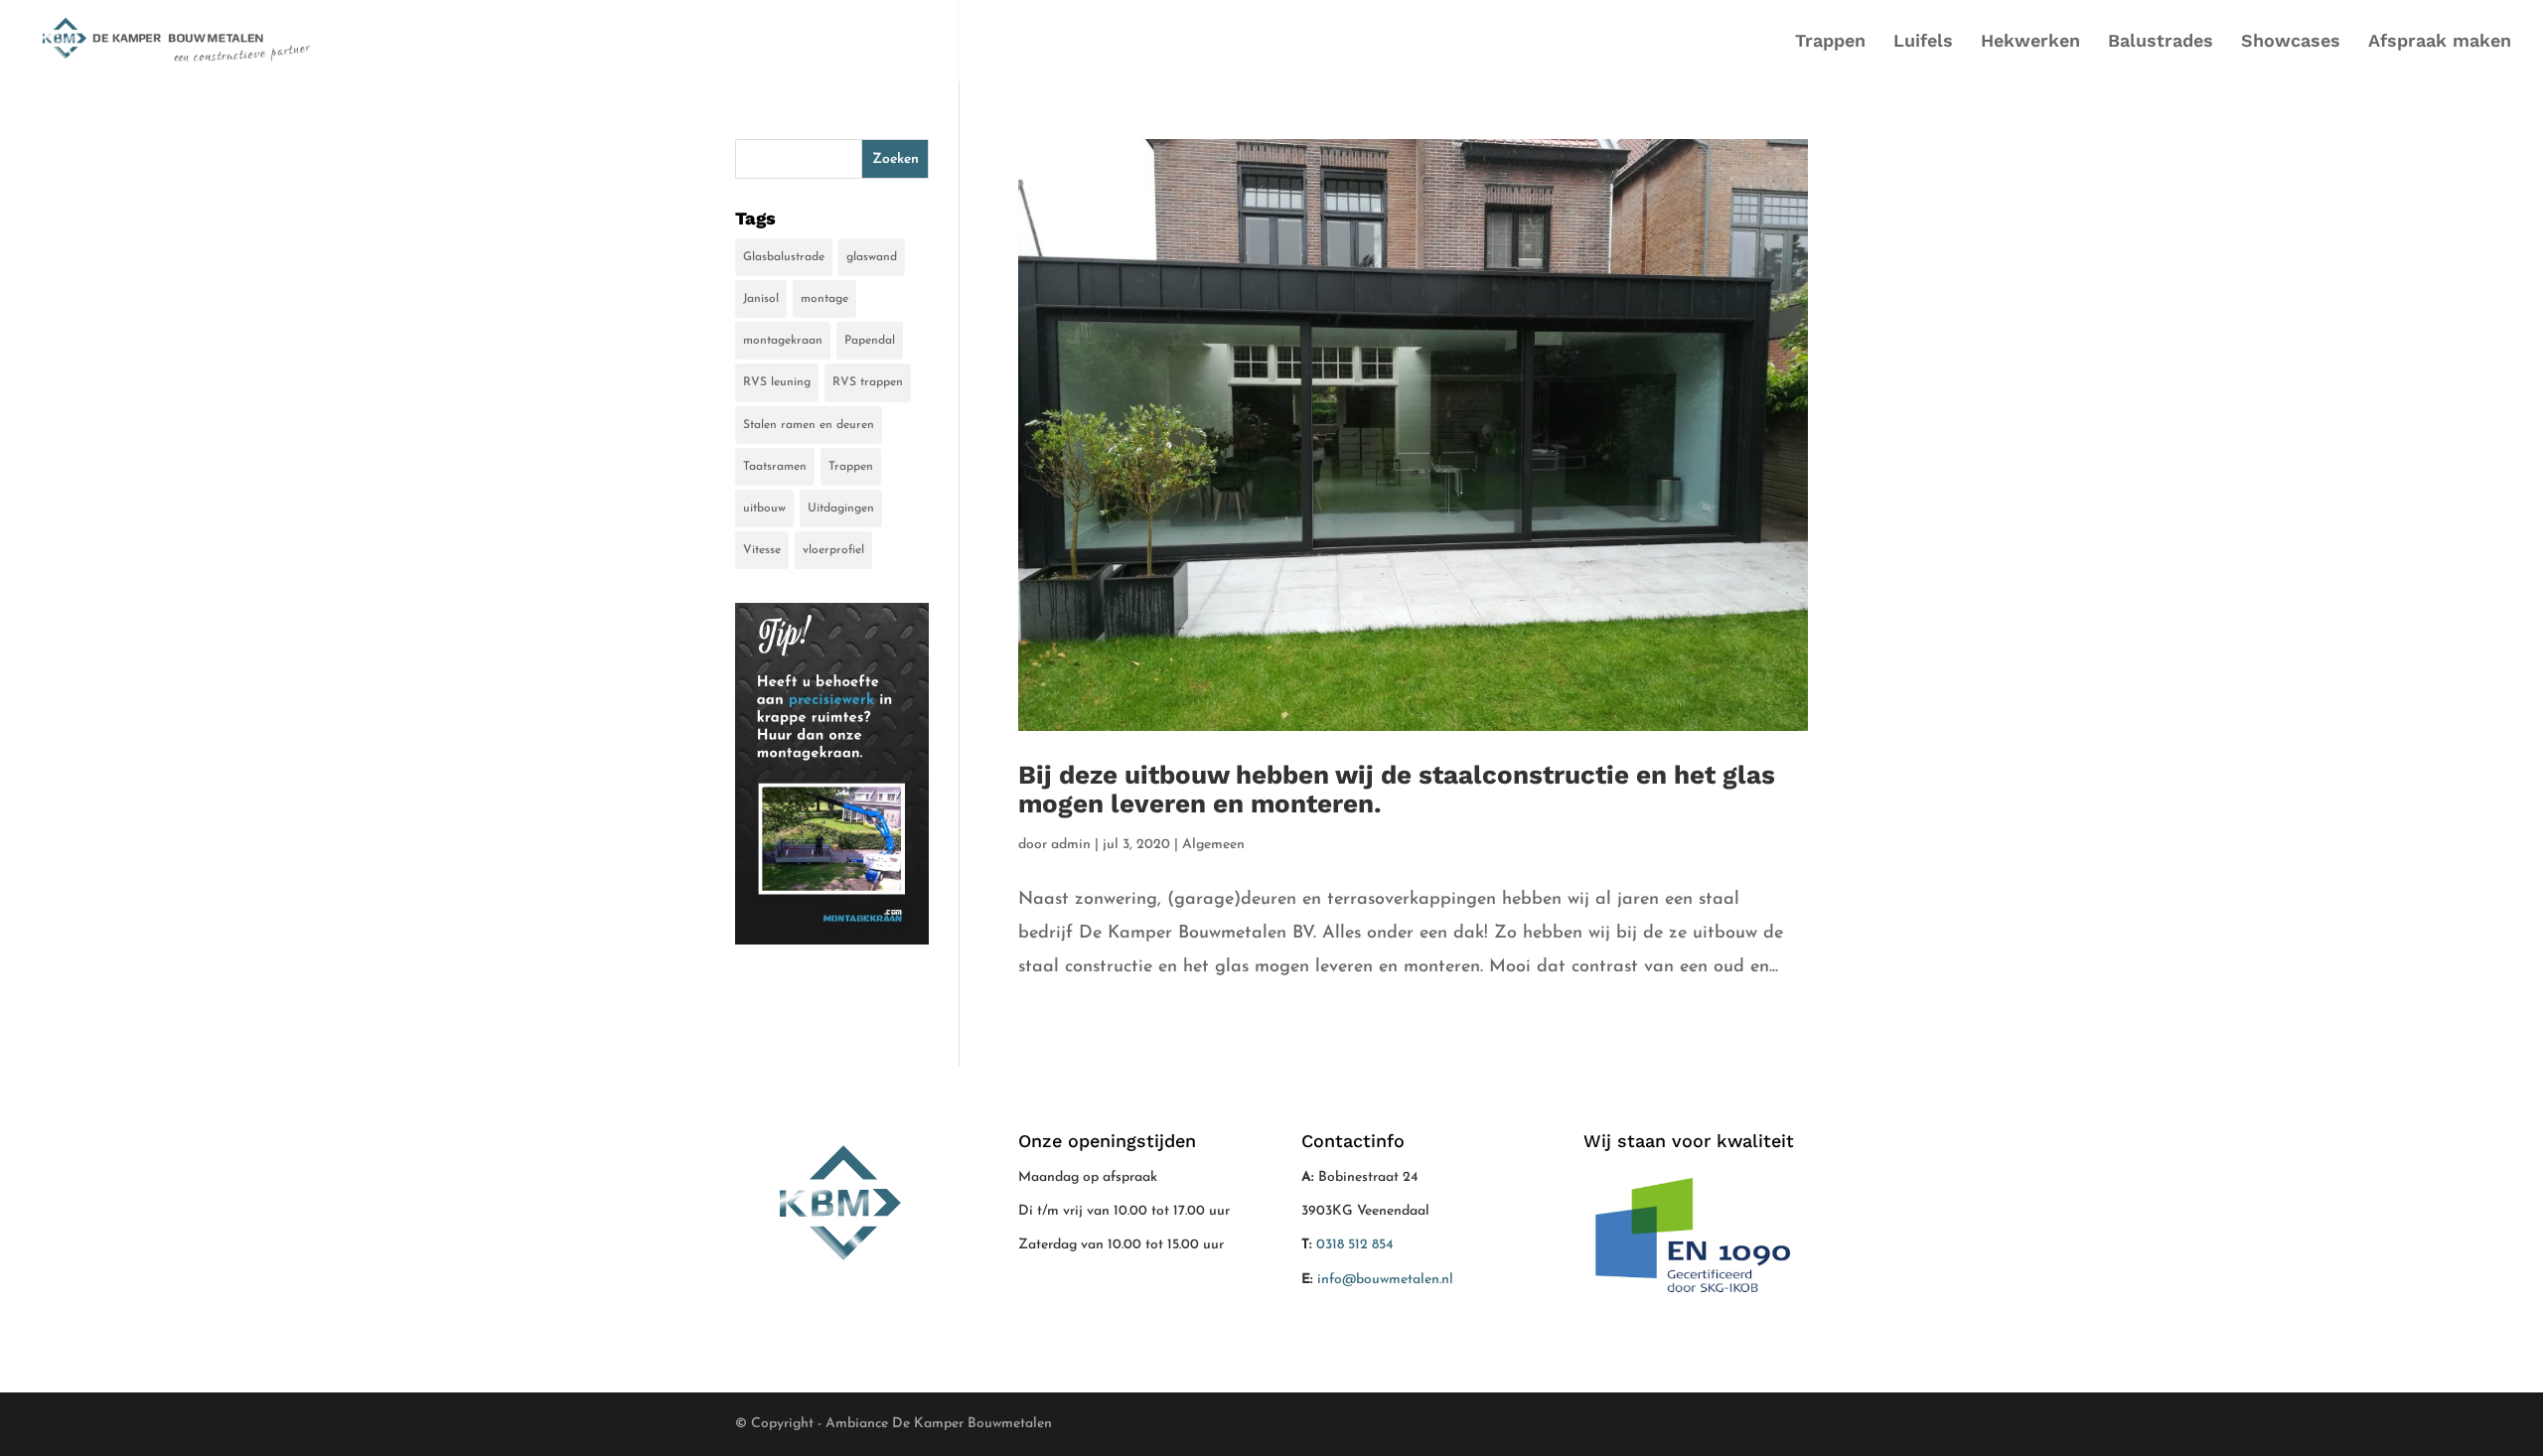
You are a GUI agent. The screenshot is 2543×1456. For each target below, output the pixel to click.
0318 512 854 (1355, 1245)
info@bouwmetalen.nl (1385, 1280)
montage (824, 299)
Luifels (1923, 42)
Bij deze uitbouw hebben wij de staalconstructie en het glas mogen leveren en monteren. (1397, 789)
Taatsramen (775, 467)
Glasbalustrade (784, 257)
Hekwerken (2030, 42)
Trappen (1830, 42)
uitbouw (764, 509)
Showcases (2291, 42)
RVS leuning (777, 382)
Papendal (870, 341)
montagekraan (783, 341)
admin (1071, 845)
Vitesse (762, 550)
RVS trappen (868, 382)
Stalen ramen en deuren (809, 425)
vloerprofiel (833, 550)
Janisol (761, 299)
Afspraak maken (2440, 42)
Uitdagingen (841, 509)
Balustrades (2161, 42)
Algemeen (1213, 845)
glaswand (872, 257)
